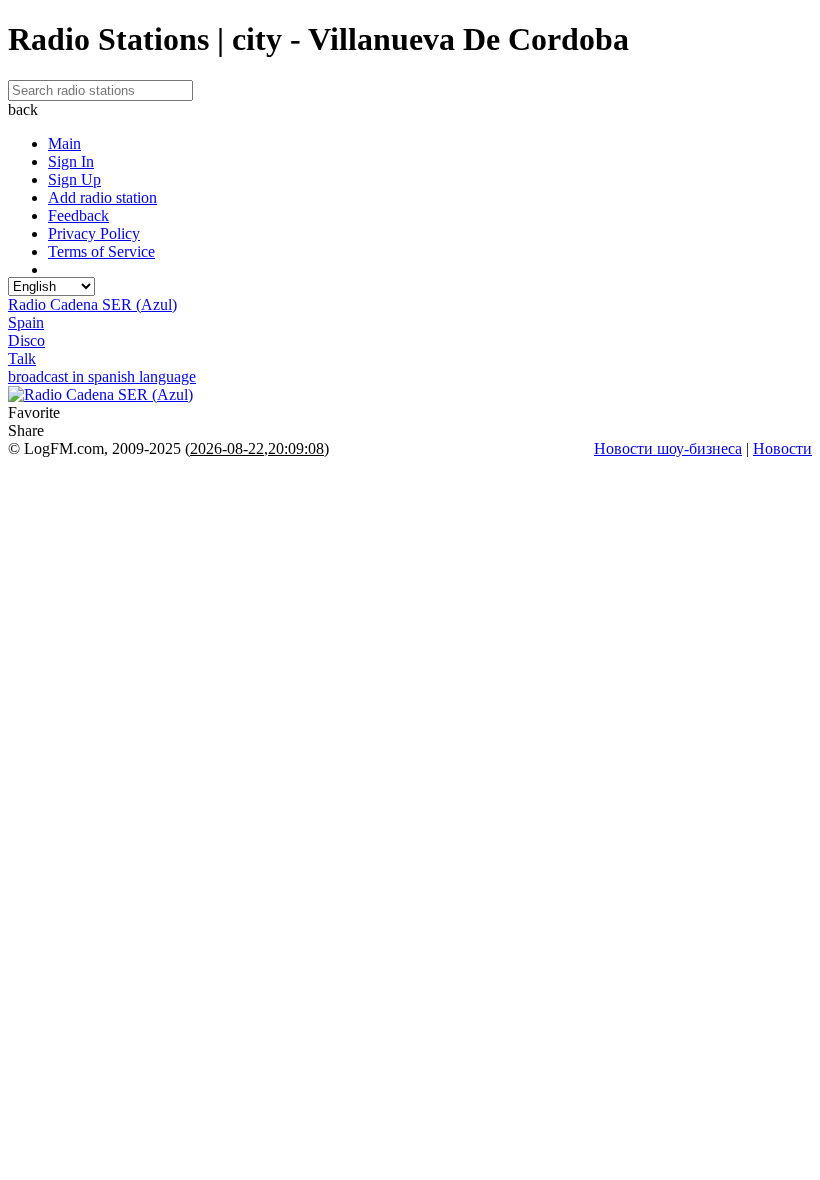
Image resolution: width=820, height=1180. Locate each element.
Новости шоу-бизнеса (668, 448)
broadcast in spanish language (102, 376)
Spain (26, 322)
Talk (22, 358)
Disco (26, 340)
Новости (782, 448)
